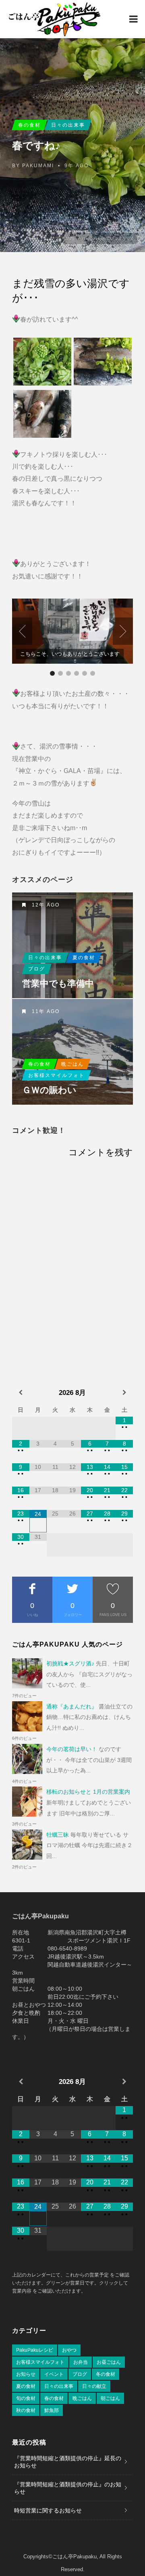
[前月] (21, 1393)
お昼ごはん (109, 2362)
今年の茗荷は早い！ (72, 1749)
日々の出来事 (68, 125)
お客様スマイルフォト (56, 1075)
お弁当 (81, 2362)
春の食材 (29, 125)
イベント (54, 2374)
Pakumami (38, 166)
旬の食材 (26, 2398)
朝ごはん (110, 2398)
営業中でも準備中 (58, 984)
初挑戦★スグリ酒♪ (70, 1663)
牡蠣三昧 (58, 1835)
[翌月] (124, 1393)
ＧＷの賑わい (49, 1090)
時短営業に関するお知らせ (48, 2510)
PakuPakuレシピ (35, 2350)
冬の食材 (106, 2374)
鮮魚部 (52, 2410)
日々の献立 (94, 2386)
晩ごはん (72, 1064)
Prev (22, 631)
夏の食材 (84, 958)
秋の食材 (26, 2410)
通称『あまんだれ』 (72, 1706)
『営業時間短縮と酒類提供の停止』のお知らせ (68, 2488)
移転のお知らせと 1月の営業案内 (88, 1792)
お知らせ (26, 2374)
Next (123, 631)
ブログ (37, 969)
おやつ (69, 2350)
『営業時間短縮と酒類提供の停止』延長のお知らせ (68, 2462)
